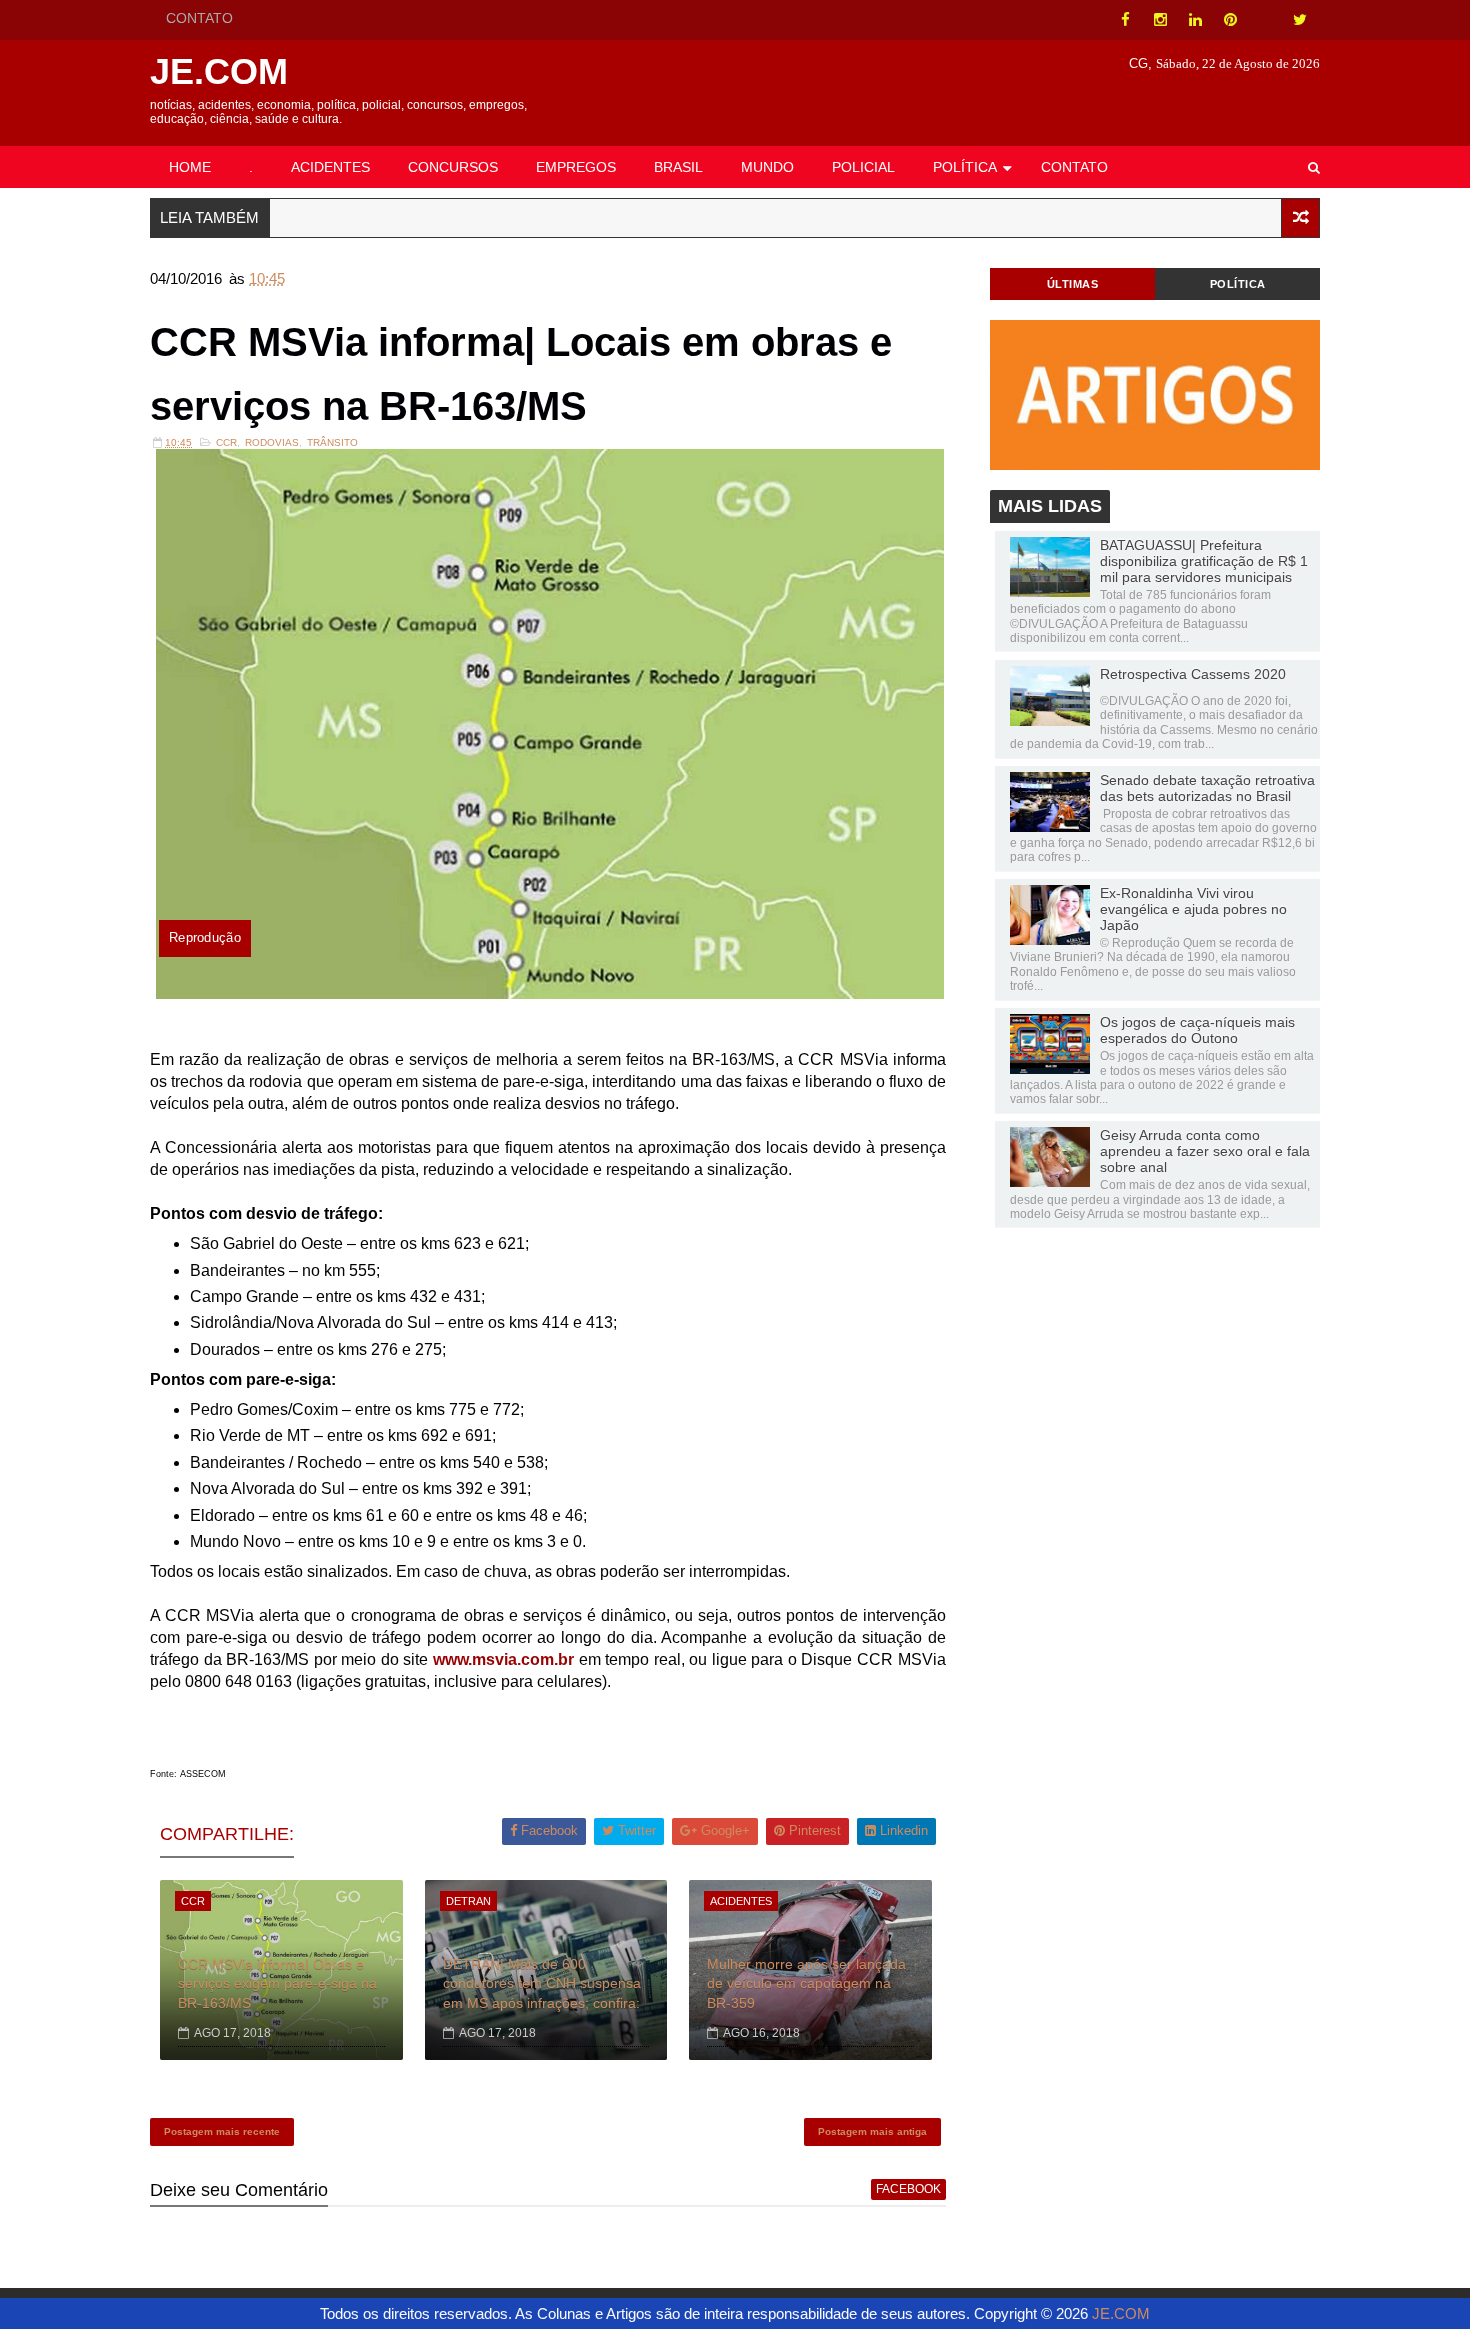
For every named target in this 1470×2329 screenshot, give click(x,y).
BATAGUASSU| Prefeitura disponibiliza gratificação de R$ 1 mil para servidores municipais (1204, 561)
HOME (190, 167)
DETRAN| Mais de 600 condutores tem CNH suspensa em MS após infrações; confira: (542, 1983)
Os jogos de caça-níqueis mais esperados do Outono (1197, 1030)
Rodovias (272, 442)
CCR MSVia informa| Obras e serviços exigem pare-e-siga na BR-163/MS (277, 1983)
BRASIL (678, 167)
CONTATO (199, 18)
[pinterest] (1230, 20)
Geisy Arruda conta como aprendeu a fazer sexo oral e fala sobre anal (1205, 1151)
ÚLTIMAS (1073, 284)
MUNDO (767, 167)
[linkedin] (1195, 20)
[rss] (1265, 20)
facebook (908, 2189)
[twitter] (1300, 20)
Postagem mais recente (222, 2131)
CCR (226, 442)
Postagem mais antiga (872, 2131)
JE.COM (219, 71)
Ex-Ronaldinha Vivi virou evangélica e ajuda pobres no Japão (1193, 909)
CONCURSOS (453, 167)
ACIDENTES (330, 167)
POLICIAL (863, 167)
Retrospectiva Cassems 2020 (1193, 674)
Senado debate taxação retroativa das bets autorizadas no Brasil (1207, 788)
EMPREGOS (576, 167)
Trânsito (332, 442)
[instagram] (1160, 20)
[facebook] (1125, 20)
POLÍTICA (965, 167)
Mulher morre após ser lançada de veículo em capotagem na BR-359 (806, 1983)
